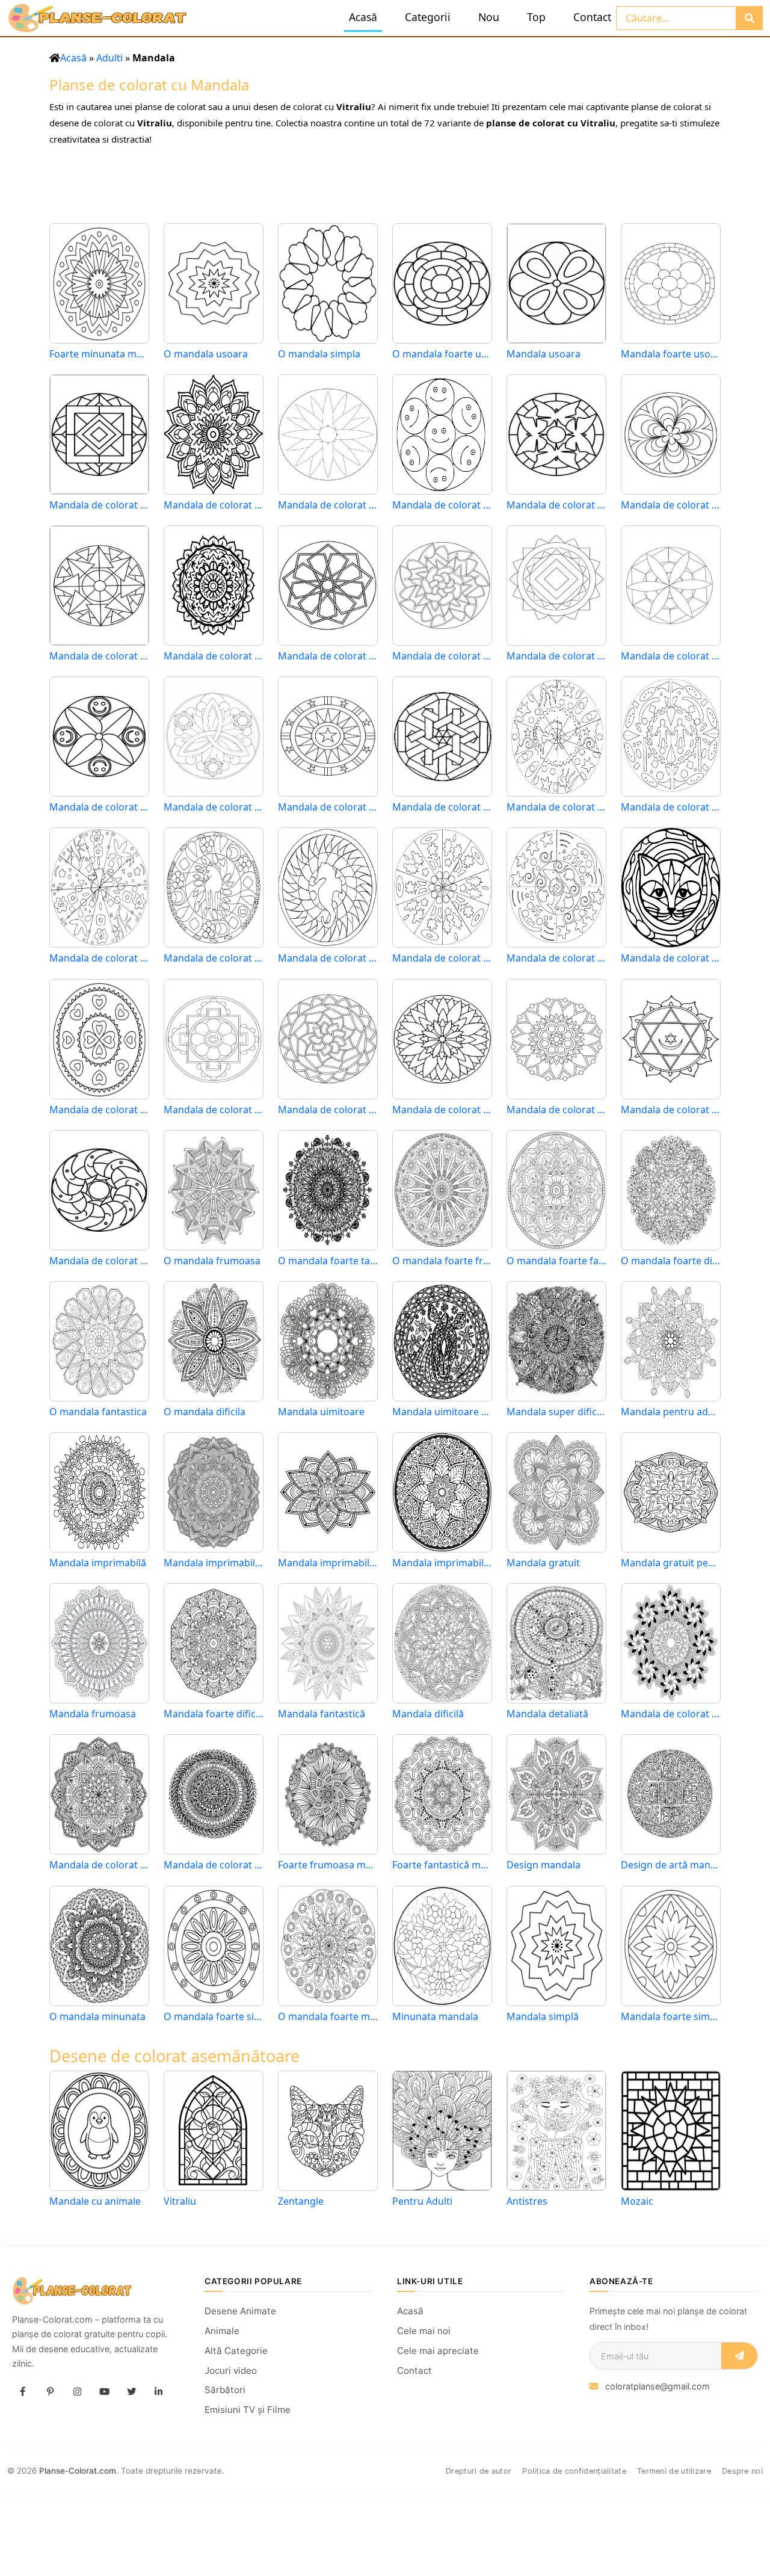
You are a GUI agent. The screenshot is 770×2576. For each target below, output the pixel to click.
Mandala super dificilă (556, 1412)
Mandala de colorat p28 (99, 656)
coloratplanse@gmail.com (658, 2386)
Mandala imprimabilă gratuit (328, 1563)
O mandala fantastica (98, 1412)
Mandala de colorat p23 (671, 656)
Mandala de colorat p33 (214, 505)
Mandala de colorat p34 (99, 505)
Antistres (527, 2201)
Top (536, 17)
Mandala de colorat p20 (328, 807)
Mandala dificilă (428, 1714)
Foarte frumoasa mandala (328, 1865)
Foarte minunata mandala (99, 354)
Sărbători (225, 2390)
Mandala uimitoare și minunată (442, 1412)
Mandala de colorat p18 (556, 807)
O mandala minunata (97, 2017)
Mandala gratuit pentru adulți (671, 1563)
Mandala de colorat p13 (442, 958)
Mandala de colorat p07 (442, 1110)
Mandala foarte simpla (671, 2017)
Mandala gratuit (543, 1563)
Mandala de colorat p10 (99, 1110)
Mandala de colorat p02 (99, 1865)
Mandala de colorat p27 (214, 656)
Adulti (109, 58)
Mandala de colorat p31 (442, 505)
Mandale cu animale (95, 2201)
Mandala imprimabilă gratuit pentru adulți (442, 1563)
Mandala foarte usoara (671, 354)
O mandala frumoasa (212, 1261)
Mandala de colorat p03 (671, 1714)
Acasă (363, 17)
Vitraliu (180, 2201)
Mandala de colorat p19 (442, 807)
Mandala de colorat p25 (442, 656)
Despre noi (742, 2471)
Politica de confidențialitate (574, 2471)
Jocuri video (231, 2371)
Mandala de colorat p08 (328, 1110)
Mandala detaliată (547, 1714)
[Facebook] (23, 2392)
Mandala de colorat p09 (214, 1110)
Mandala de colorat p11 (671, 958)
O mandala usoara (206, 354)
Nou (489, 17)
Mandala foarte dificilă (214, 1714)
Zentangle (301, 2201)
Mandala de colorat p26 (328, 656)
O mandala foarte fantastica (556, 1261)
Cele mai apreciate (438, 2351)
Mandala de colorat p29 (671, 505)
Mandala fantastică (322, 1714)
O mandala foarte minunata (328, 2017)
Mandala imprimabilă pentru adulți (214, 1563)
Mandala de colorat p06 (556, 1110)
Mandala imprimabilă (98, 1563)
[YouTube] (104, 2392)
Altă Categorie (236, 2351)
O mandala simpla (319, 354)
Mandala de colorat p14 (328, 958)
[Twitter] (131, 2392)
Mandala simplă (543, 2017)
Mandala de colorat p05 (671, 1110)
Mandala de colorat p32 (328, 505)
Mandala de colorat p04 (99, 1261)
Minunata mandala (435, 2017)
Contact (592, 17)
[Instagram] (77, 2392)
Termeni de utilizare (674, 2471)
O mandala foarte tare (328, 1261)
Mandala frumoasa (93, 1714)
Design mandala (544, 1865)
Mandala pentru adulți (671, 1412)
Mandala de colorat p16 (99, 958)
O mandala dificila (205, 1412)
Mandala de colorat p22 (99, 807)
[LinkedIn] (158, 2392)
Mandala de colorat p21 (214, 807)
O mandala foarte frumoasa (442, 1261)
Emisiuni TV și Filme (248, 2410)
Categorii (428, 17)
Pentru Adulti (422, 2201)
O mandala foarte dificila (671, 1261)
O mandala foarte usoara (442, 354)
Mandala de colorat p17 (671, 807)
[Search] (749, 18)
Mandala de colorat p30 (556, 505)
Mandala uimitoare (321, 1412)
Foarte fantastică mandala (442, 1865)
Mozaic (637, 2201)
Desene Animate (240, 2311)
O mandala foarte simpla (214, 2017)
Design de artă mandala (671, 1865)
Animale (222, 2331)
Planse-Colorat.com (78, 2471)
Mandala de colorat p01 (214, 1865)
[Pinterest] (50, 2392)
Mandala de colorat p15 (214, 958)
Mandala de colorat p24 (556, 656)
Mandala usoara (544, 354)
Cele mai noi (424, 2331)
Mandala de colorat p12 (556, 958)
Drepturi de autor (479, 2471)
